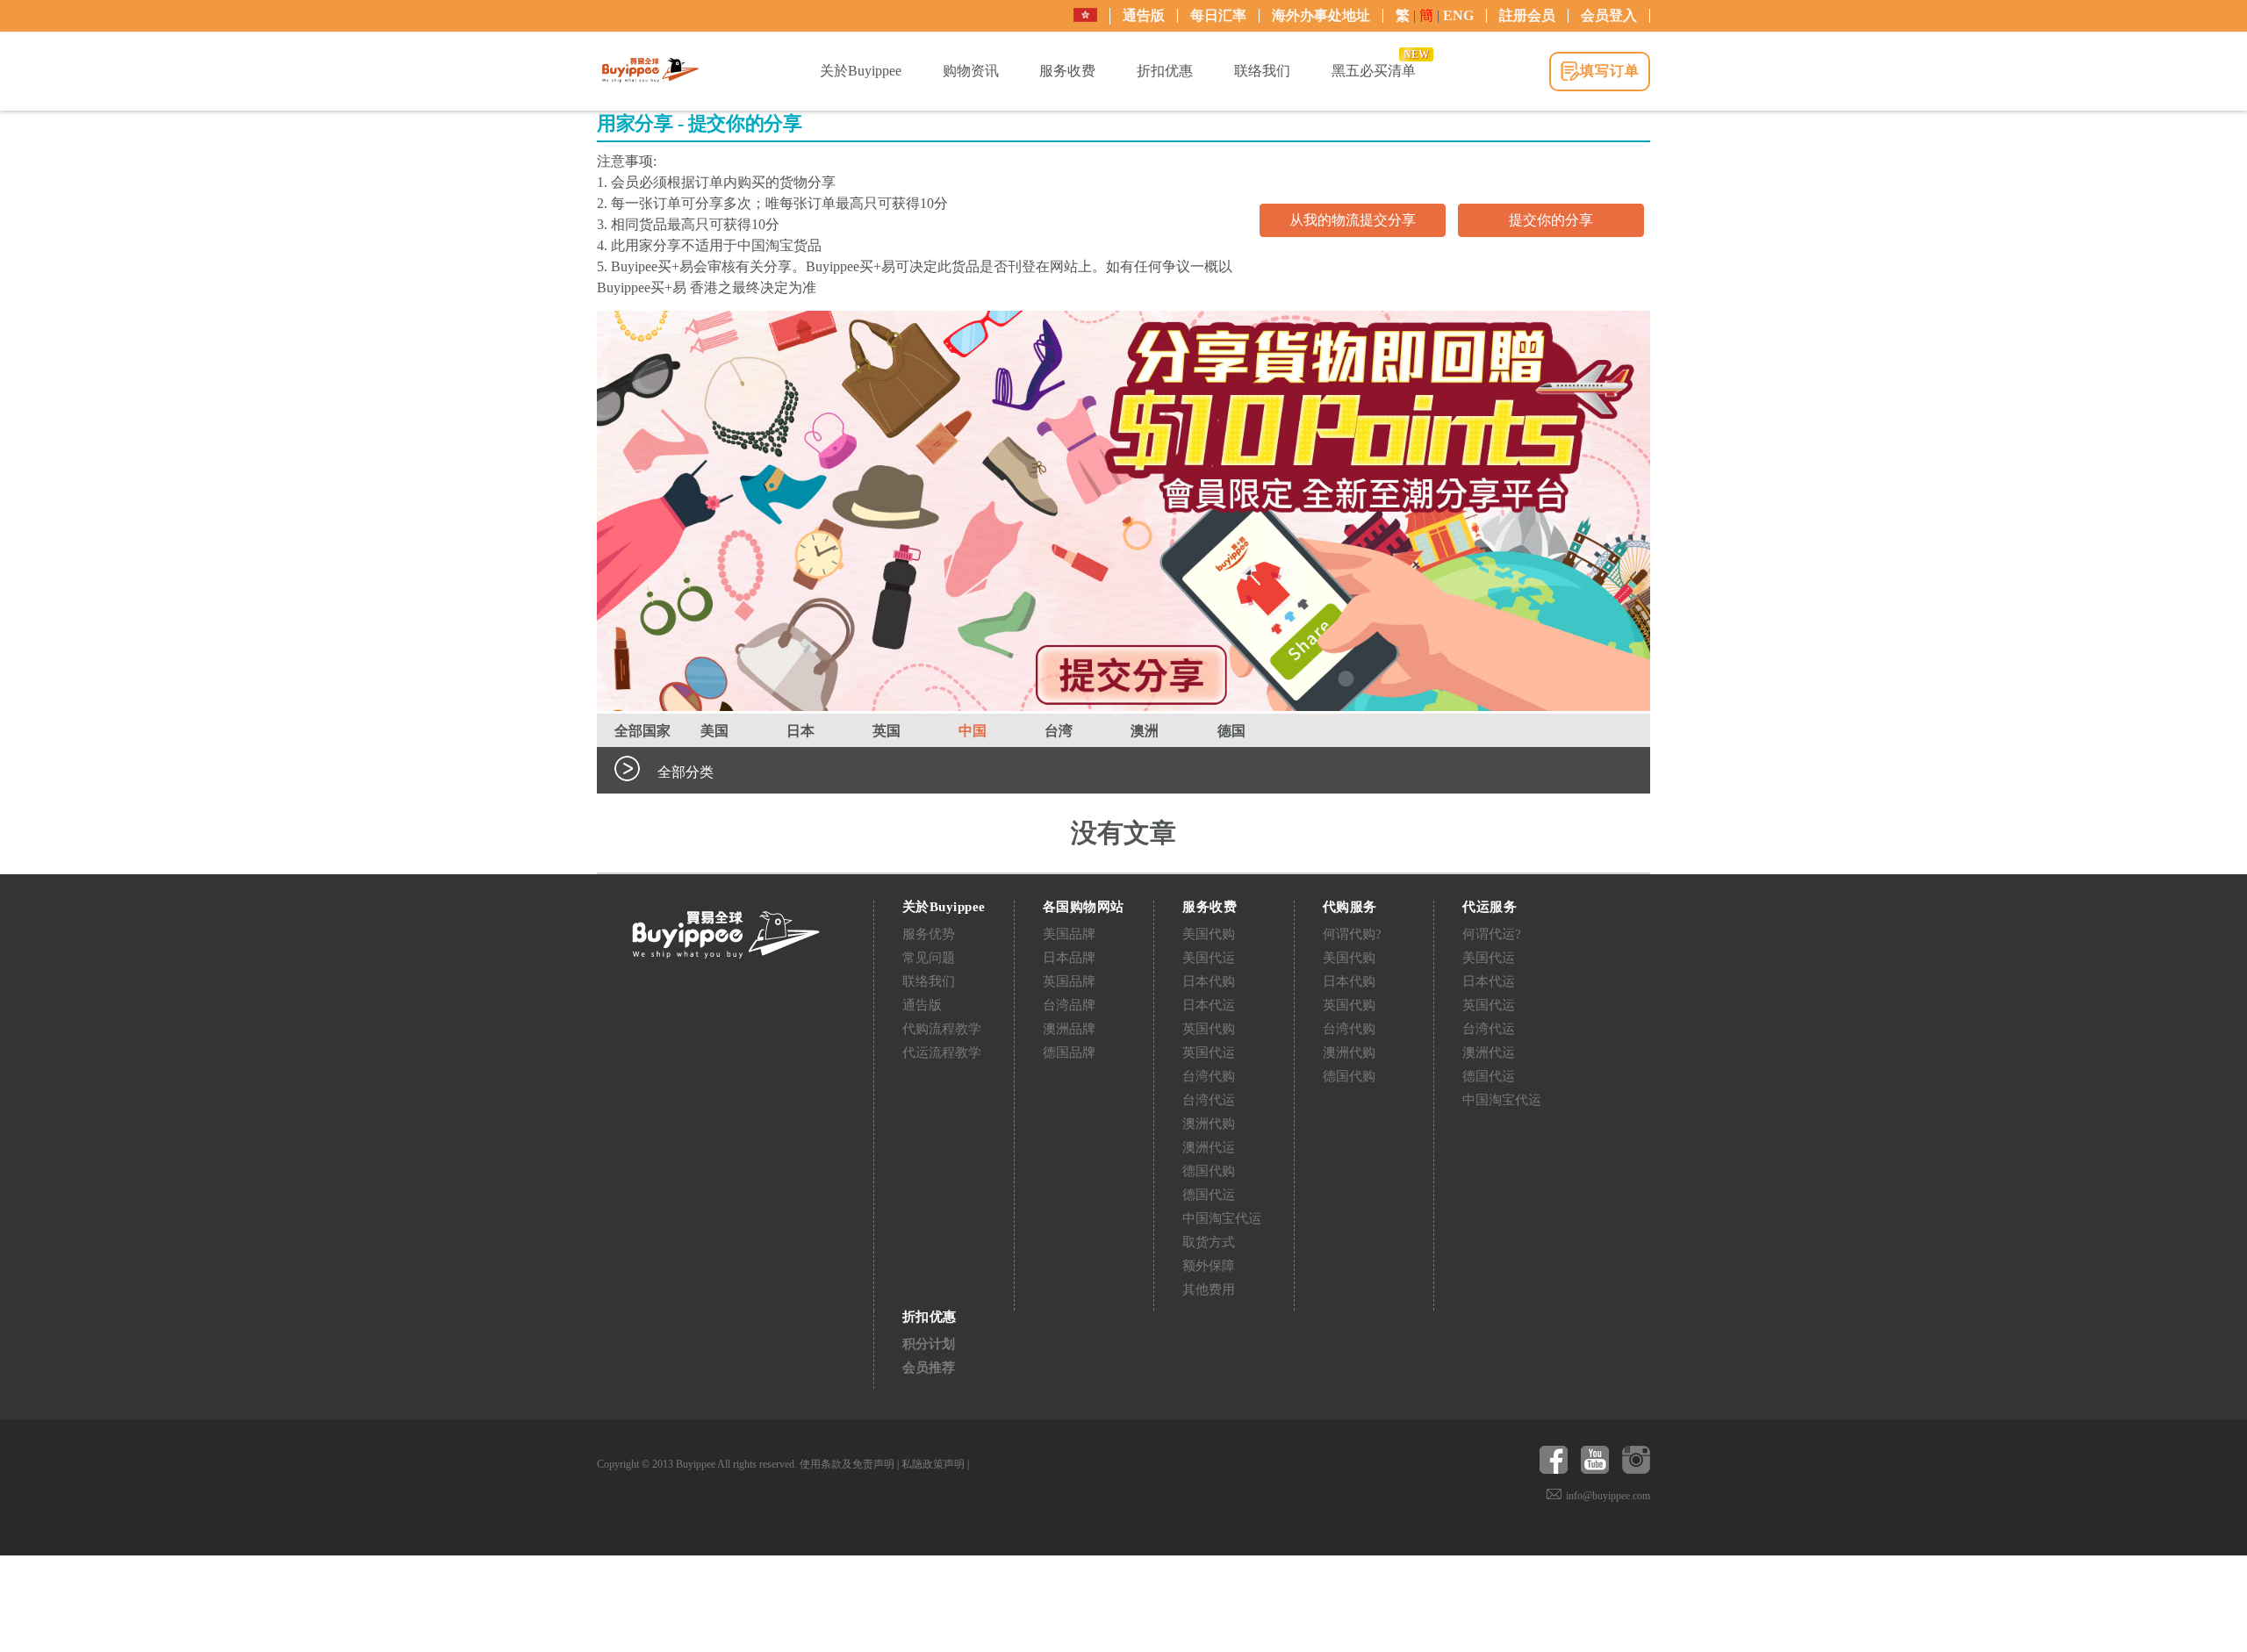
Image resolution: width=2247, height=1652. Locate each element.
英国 (887, 731)
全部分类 (686, 772)
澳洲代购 (1209, 1124)
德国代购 (1209, 1171)
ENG (1458, 15)
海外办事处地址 (1321, 15)
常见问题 (929, 958)
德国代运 (1209, 1195)
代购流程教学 (942, 1029)
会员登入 (1609, 15)
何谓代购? (1352, 934)
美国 (714, 731)
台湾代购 (1209, 1076)
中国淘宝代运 (1222, 1218)
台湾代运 (1209, 1100)
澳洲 (1145, 731)
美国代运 (1209, 958)
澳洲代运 (1209, 1147)
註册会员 (1527, 15)
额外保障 (1209, 1266)
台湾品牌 (1069, 1005)
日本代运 (1209, 1005)
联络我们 (929, 981)
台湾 (1059, 731)
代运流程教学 (942, 1052)
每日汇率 (1218, 15)
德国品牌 (1069, 1052)
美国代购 (1209, 934)
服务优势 (929, 934)
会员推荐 (929, 1368)
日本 (800, 731)
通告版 (1144, 15)
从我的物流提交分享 (1353, 220)
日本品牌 (1069, 958)
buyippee (650, 70)
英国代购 (1209, 1029)
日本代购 (1209, 981)
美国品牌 (1069, 934)
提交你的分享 (1551, 220)
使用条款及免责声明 (847, 1464)
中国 (973, 731)
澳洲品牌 (1069, 1029)
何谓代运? (1492, 934)
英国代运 (1209, 1052)
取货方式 (1209, 1242)
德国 (1231, 731)
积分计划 (929, 1344)
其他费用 (1209, 1289)
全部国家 (643, 731)
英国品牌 (1069, 981)
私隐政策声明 (933, 1464)
